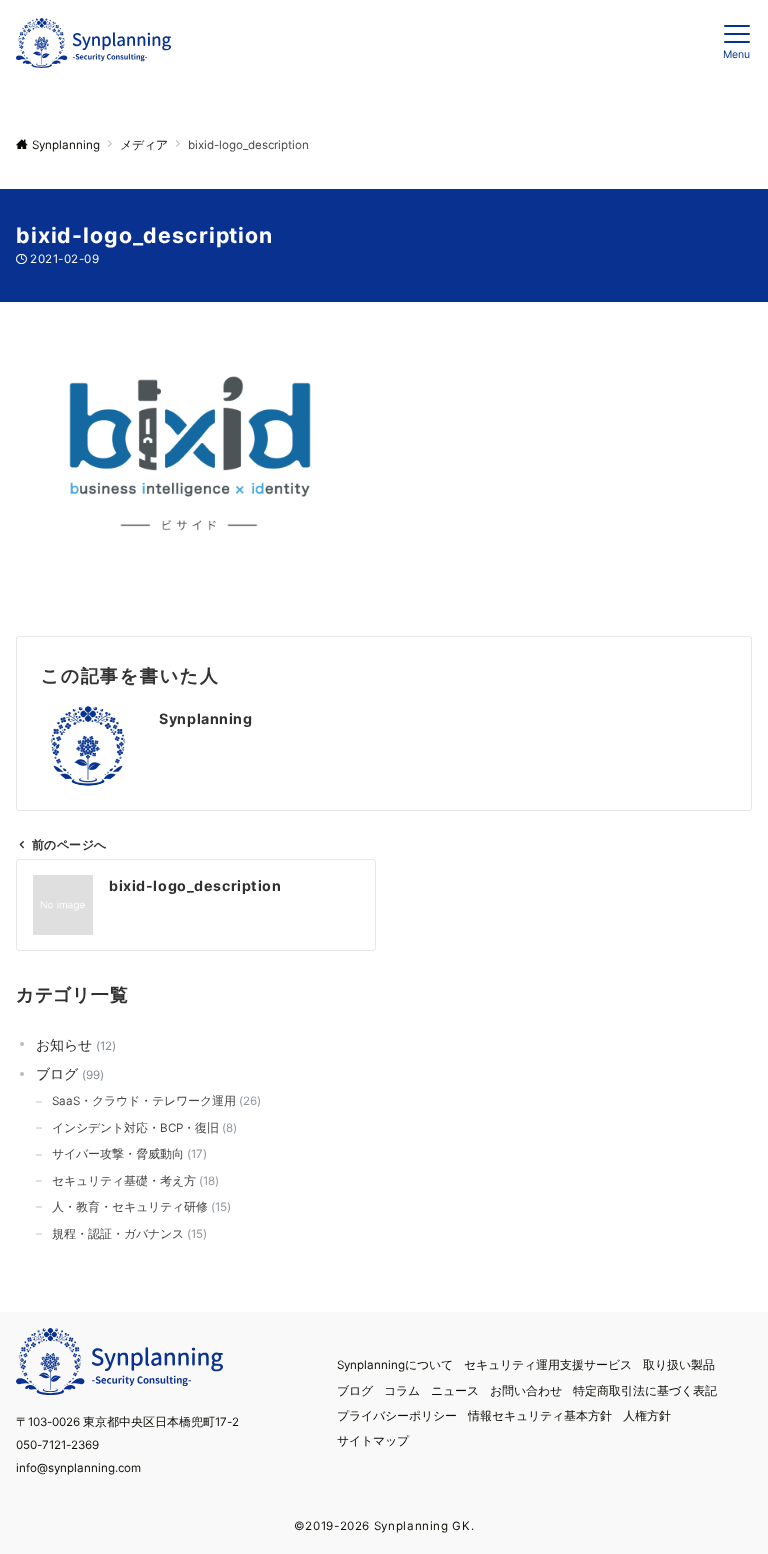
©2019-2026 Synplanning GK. (384, 1526)
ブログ (68, 1073)
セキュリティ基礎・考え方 (133, 1181)
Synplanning (205, 718)
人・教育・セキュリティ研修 (139, 1207)
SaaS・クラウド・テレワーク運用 (154, 1101)
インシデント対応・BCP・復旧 (142, 1128)
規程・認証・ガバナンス (127, 1234)
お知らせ (74, 1044)
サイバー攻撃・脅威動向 (127, 1154)
